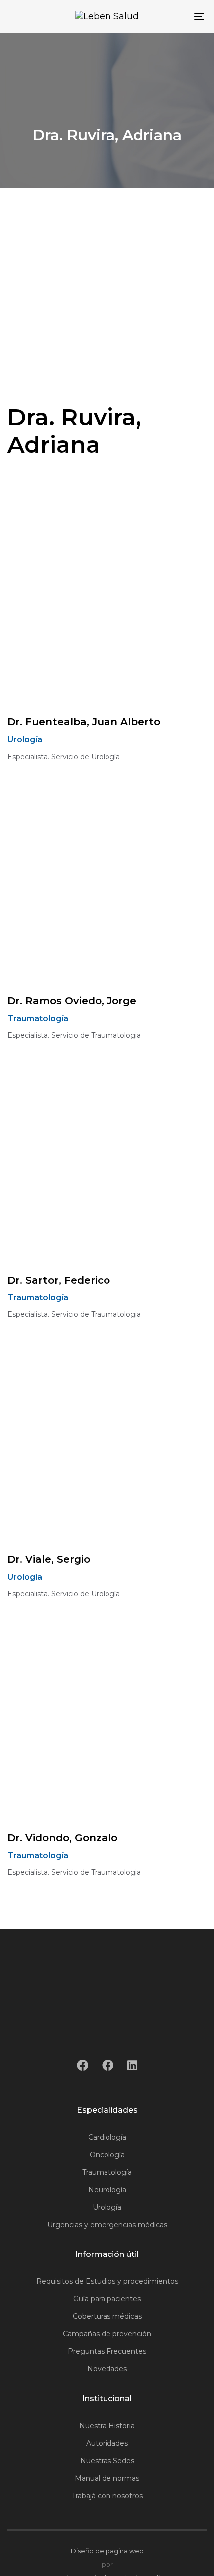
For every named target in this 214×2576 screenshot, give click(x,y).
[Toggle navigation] (172, 16)
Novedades (107, 2369)
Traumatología (107, 2172)
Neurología (107, 2190)
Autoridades (107, 2443)
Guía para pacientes (107, 2299)
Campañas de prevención (107, 2334)
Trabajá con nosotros (107, 2496)
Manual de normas (107, 2478)
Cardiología (107, 2137)
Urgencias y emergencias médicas (107, 2225)
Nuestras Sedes (107, 2461)
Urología (107, 2207)
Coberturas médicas (107, 2316)
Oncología (107, 2155)
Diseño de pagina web (107, 2551)
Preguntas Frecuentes (107, 2351)
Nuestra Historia (107, 2426)
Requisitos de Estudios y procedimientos (107, 2281)
